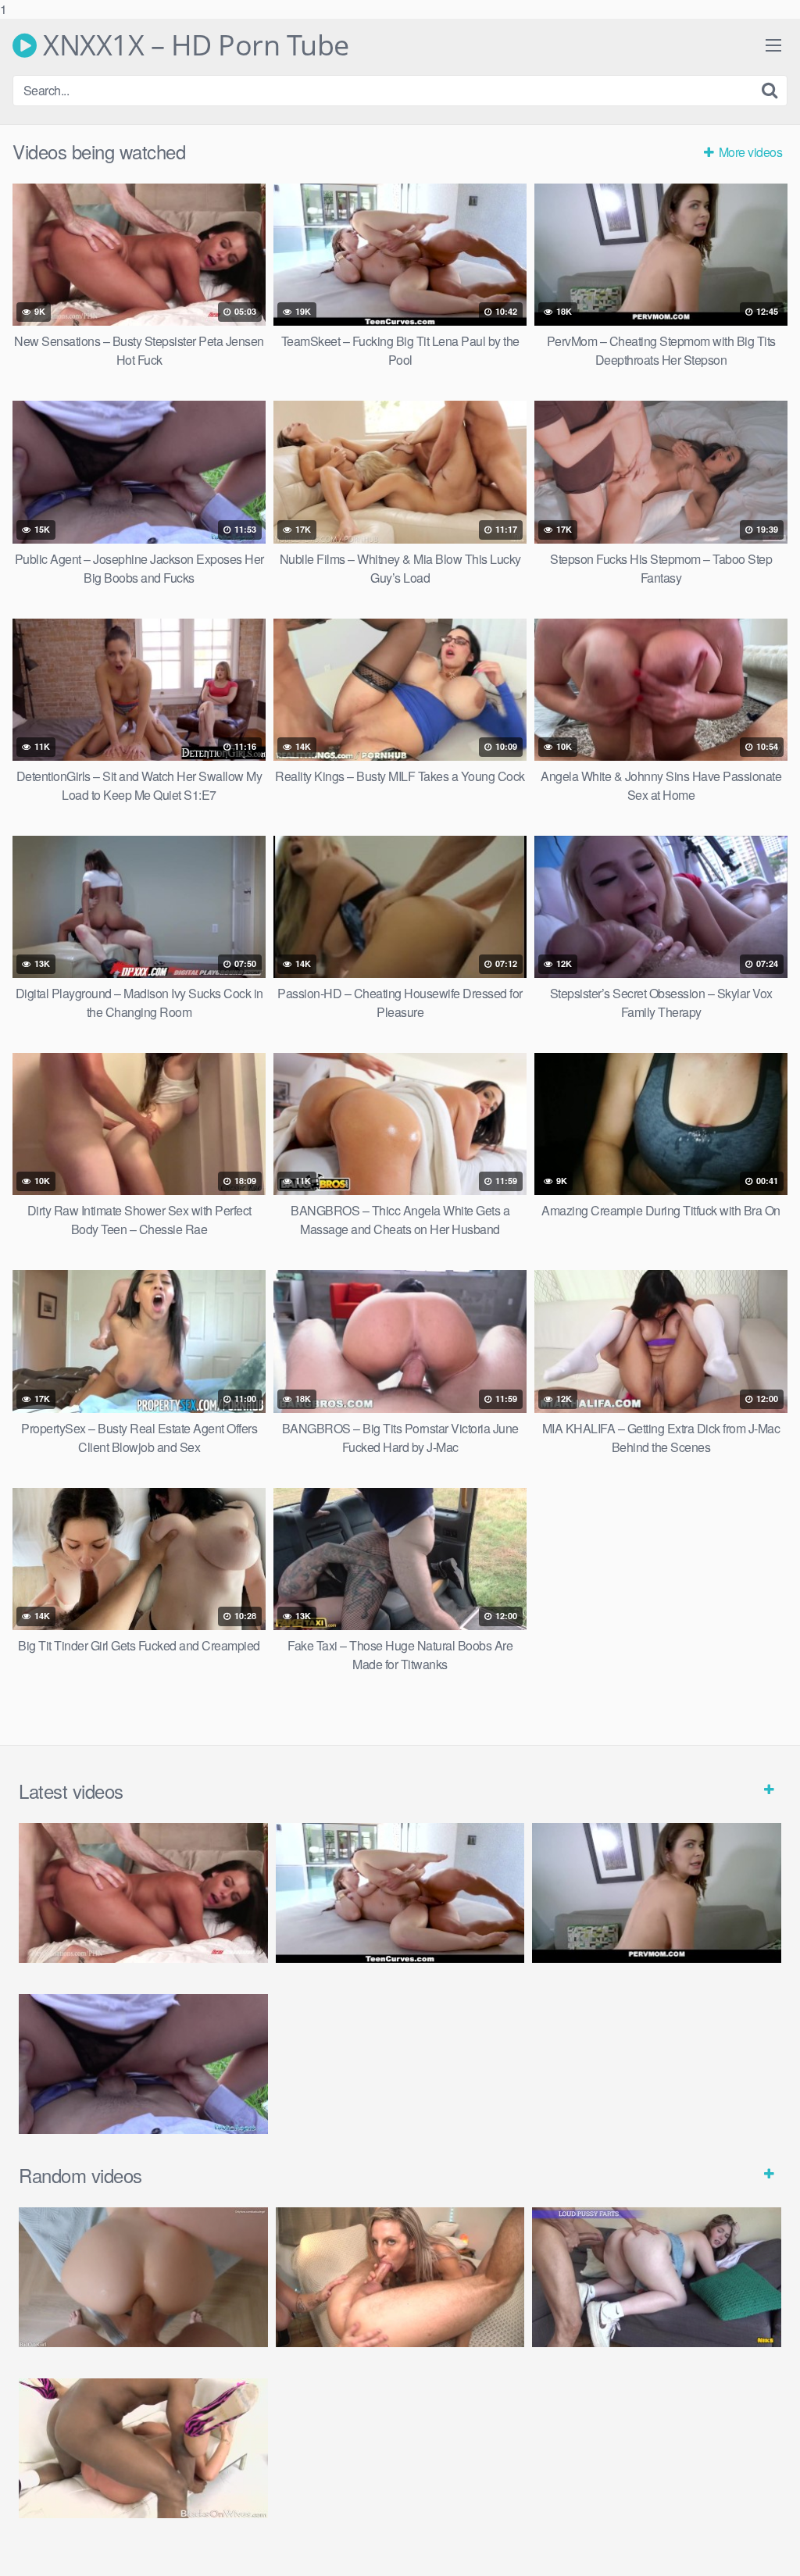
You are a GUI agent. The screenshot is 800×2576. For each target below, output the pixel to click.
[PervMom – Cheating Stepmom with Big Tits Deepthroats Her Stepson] (657, 1893)
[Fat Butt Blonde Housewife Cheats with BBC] (143, 2448)
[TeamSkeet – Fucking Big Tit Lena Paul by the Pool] (400, 1893)
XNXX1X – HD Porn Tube (193, 45)
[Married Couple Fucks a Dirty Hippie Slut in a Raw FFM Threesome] (400, 2277)
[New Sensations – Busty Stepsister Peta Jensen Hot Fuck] (143, 1893)
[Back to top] (757, 2532)
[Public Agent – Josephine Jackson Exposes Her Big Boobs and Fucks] (143, 2064)
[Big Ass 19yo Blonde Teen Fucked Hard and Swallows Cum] (657, 2277)
